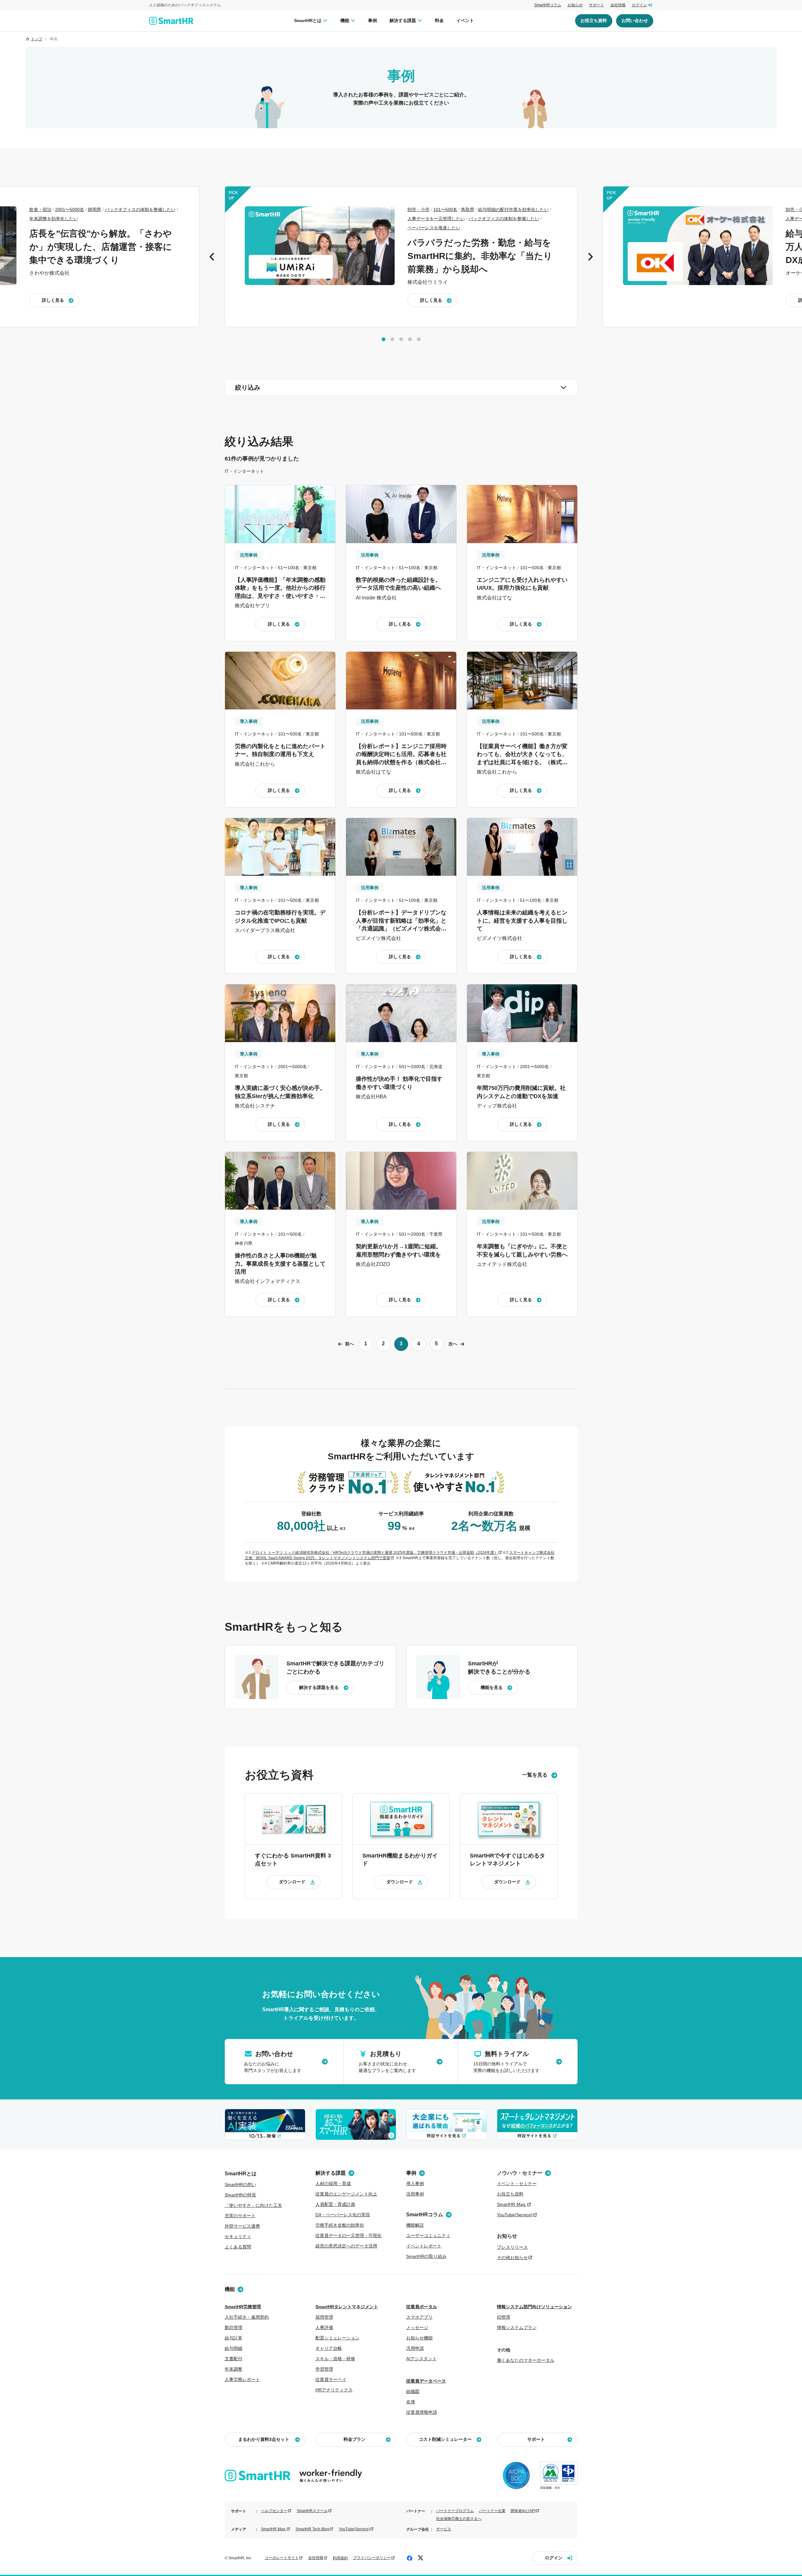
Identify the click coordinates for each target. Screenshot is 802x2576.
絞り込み (248, 387)
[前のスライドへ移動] (212, 257)
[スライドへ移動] (384, 339)
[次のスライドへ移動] (590, 257)
